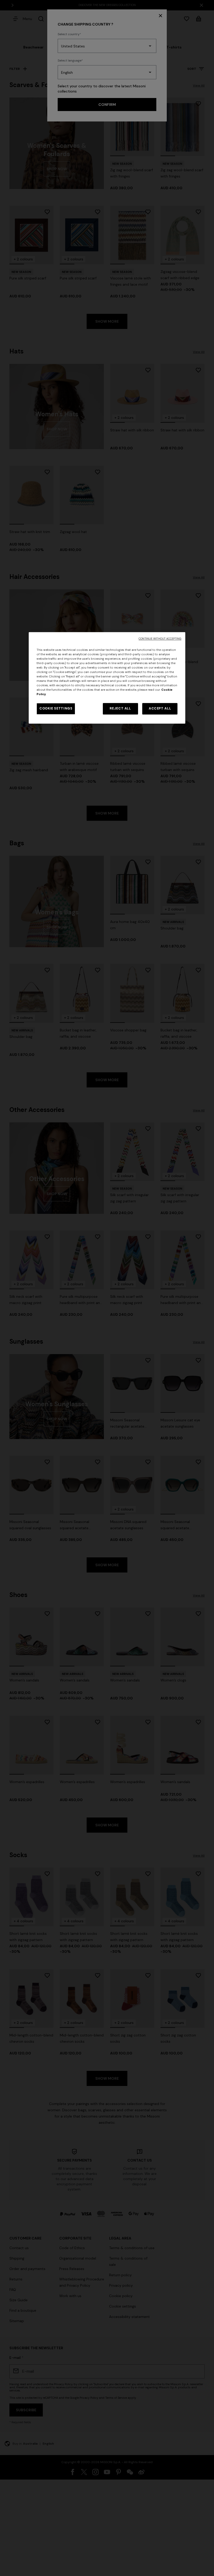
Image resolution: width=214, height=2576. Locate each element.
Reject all (120, 709)
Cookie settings (56, 709)
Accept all (160, 709)
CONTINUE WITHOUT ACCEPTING (160, 639)
